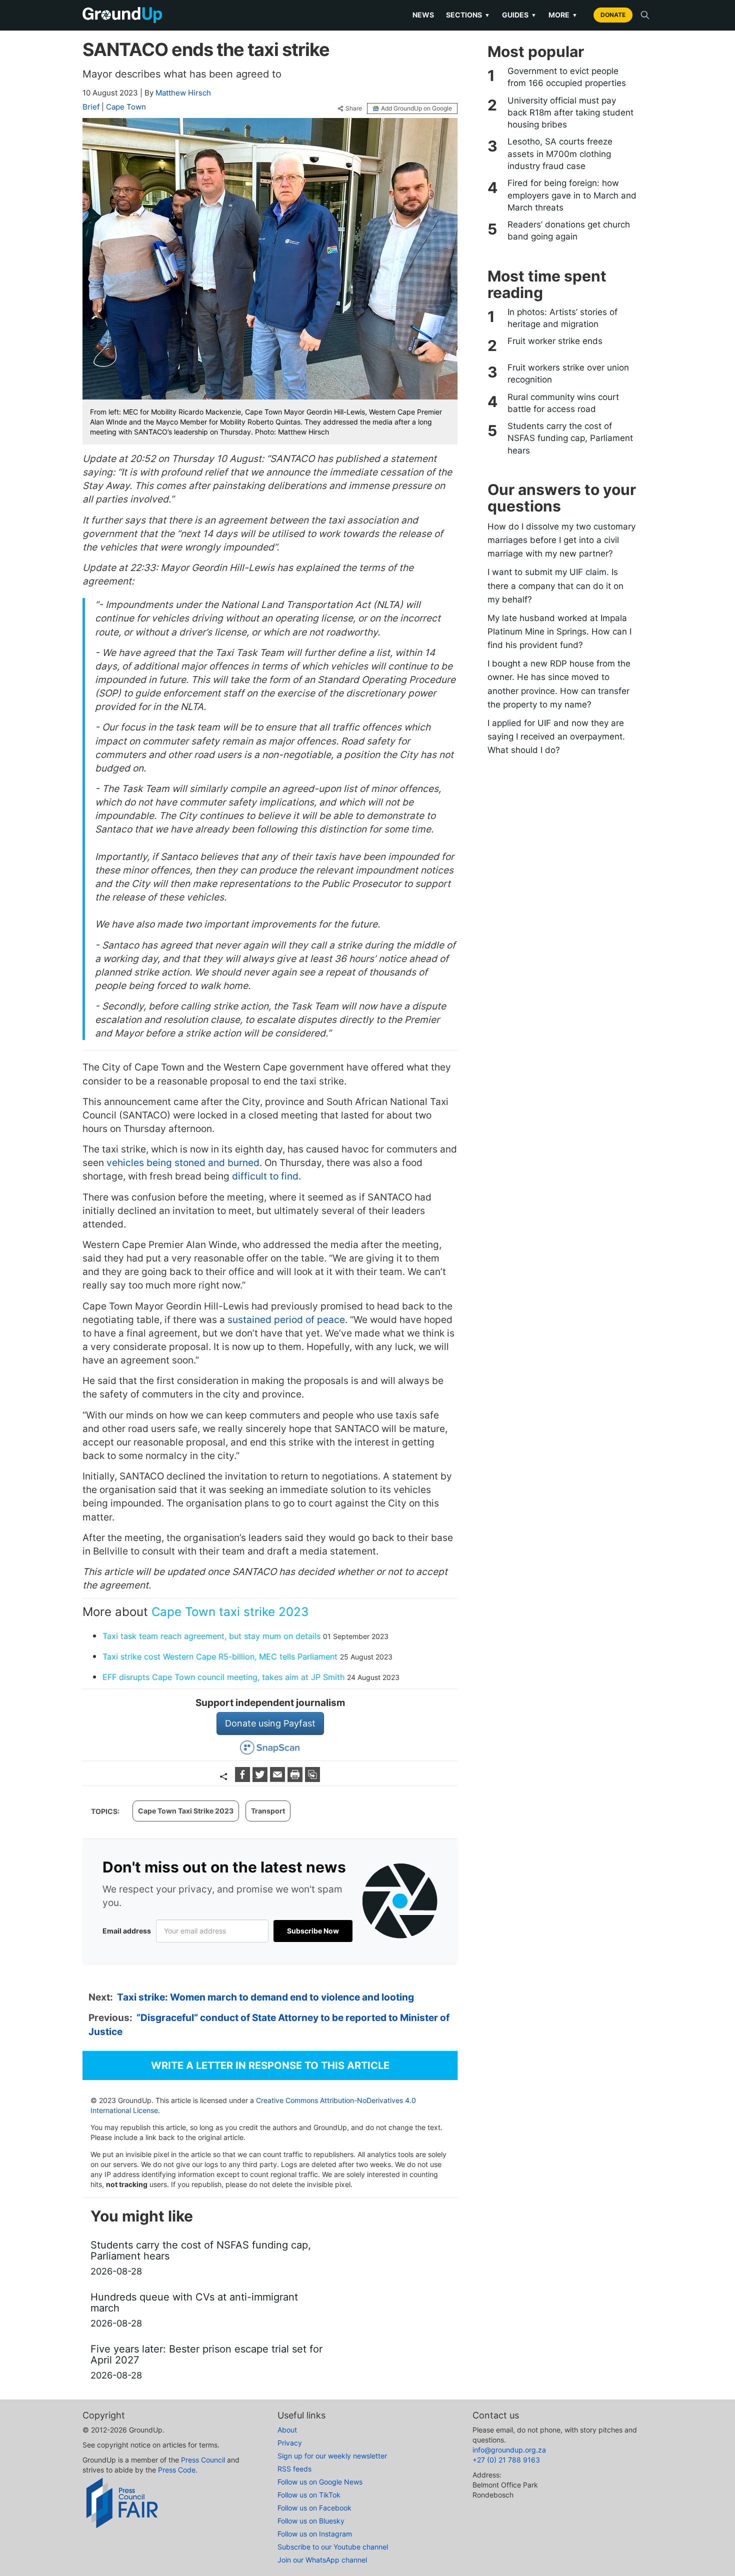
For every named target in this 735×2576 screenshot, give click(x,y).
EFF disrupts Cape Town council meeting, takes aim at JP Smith (223, 1677)
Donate (613, 15)
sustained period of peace (285, 1320)
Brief (91, 107)
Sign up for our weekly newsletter (332, 2456)
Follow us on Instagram (315, 2534)
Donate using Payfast (270, 1723)
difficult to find (264, 1176)
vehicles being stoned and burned (182, 1163)
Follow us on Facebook (314, 2508)
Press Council (203, 2460)
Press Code (177, 2470)
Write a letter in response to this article (270, 2065)
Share (354, 108)
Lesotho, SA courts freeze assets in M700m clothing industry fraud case (560, 154)
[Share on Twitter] (261, 1779)
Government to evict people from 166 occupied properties (567, 77)
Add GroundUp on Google (416, 108)
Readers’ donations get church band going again (569, 230)
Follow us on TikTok (309, 2495)
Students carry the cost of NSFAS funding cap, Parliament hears (570, 438)
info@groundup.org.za (509, 2450)
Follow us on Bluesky (311, 2521)
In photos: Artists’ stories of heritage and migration (562, 318)
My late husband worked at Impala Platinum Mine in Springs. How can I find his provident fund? (559, 631)
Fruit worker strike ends (555, 341)
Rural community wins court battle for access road (563, 403)
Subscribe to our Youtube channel (333, 2547)
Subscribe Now (313, 1931)
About (287, 2430)
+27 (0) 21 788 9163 (506, 2460)
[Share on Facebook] (244, 1779)
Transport (268, 1811)
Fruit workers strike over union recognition (568, 373)
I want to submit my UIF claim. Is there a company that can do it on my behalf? (555, 585)
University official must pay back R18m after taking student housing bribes (570, 113)
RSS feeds (294, 2469)
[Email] (279, 1779)
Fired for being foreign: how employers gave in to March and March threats (572, 195)
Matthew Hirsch (183, 93)
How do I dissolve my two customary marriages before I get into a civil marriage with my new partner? (561, 540)
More (563, 15)
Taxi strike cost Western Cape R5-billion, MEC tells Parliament (220, 1656)
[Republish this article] (312, 1779)
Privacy (290, 2443)
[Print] (296, 1779)
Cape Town (126, 107)
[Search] (645, 15)
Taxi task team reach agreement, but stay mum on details (211, 1636)
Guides (519, 15)
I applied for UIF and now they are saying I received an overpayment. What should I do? (556, 736)
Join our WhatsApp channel (322, 2560)
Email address (127, 1931)
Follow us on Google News (320, 2482)
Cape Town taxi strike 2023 (230, 1612)
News (423, 15)
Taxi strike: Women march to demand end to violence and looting (265, 1997)
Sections (468, 15)
